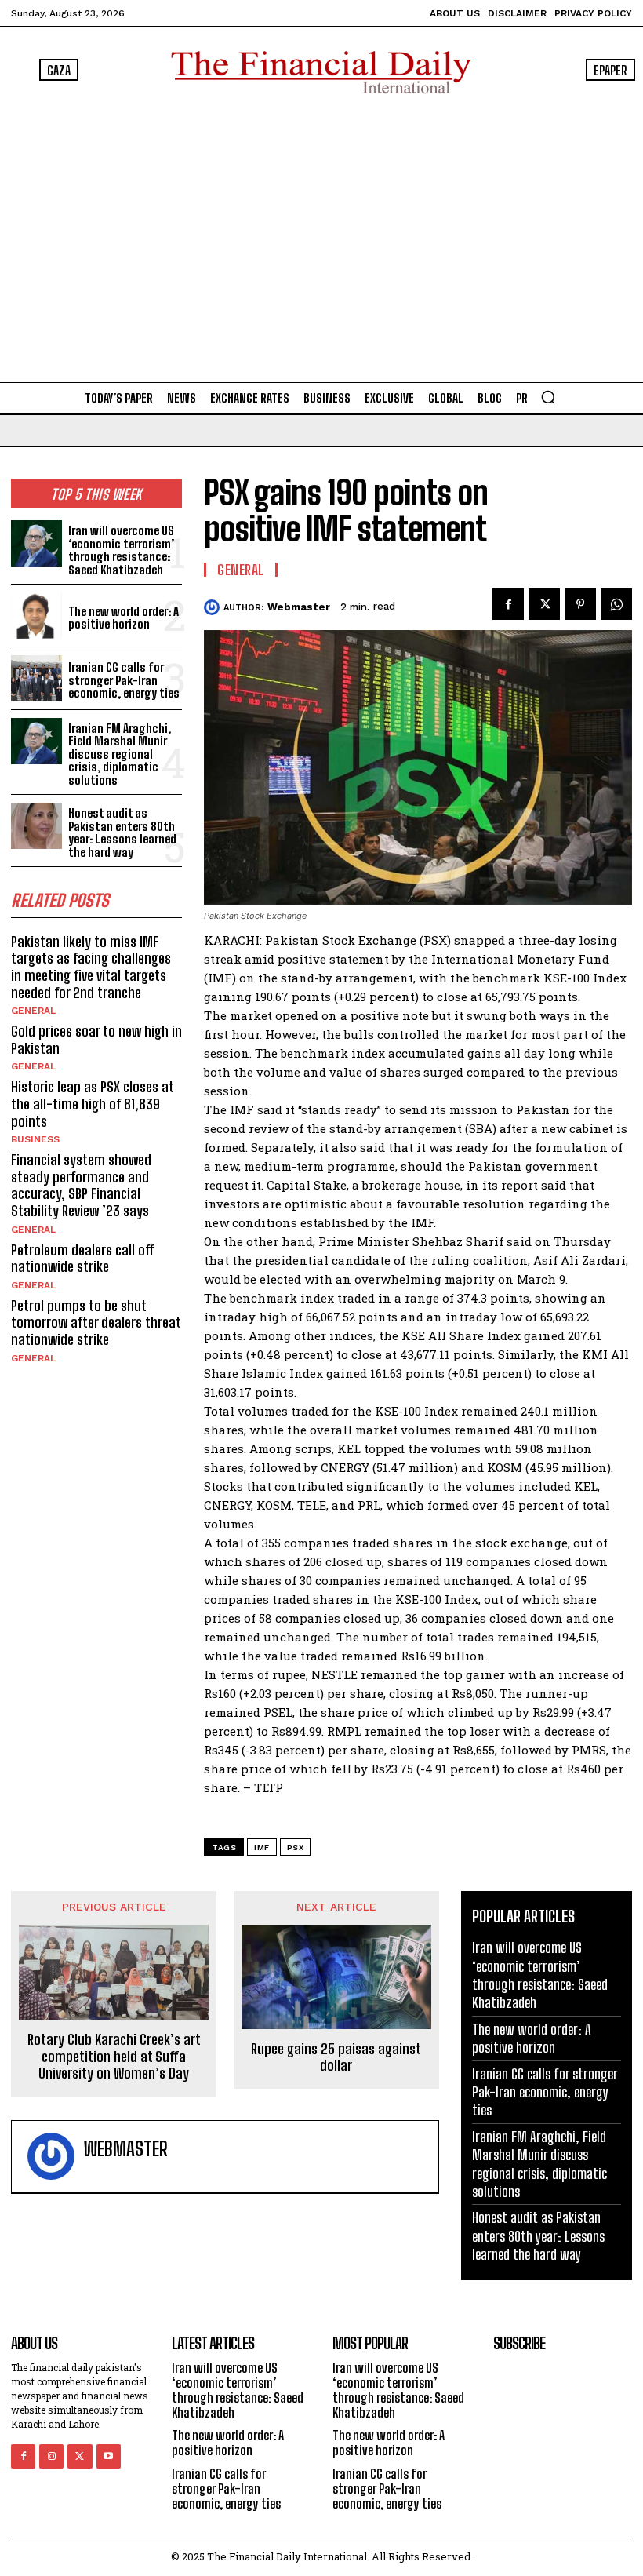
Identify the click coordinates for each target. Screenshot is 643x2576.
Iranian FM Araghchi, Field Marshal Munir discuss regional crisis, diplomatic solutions (120, 754)
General (33, 1011)
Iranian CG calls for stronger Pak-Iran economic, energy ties (124, 680)
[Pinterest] (580, 604)
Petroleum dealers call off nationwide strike (83, 1259)
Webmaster (299, 607)
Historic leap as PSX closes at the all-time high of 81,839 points (93, 1104)
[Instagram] (51, 2456)
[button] (548, 397)
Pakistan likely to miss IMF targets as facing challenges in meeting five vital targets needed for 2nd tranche (91, 967)
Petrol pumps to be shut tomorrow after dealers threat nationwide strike (96, 1323)
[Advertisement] (321, 235)
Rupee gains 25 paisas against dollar (336, 2058)
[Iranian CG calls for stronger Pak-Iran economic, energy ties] (36, 678)
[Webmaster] (214, 607)
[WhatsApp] (616, 604)
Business (35, 1139)
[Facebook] (508, 604)
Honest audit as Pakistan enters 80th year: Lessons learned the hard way (122, 833)
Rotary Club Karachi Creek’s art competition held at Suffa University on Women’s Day (114, 2057)
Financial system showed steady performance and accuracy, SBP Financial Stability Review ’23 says (81, 1185)
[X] (544, 604)
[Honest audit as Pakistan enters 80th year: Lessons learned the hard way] (36, 826)
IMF (262, 1847)
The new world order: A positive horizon (124, 618)
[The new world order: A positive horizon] (36, 616)
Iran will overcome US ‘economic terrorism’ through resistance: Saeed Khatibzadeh (121, 550)
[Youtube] (109, 2456)
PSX (296, 1847)
